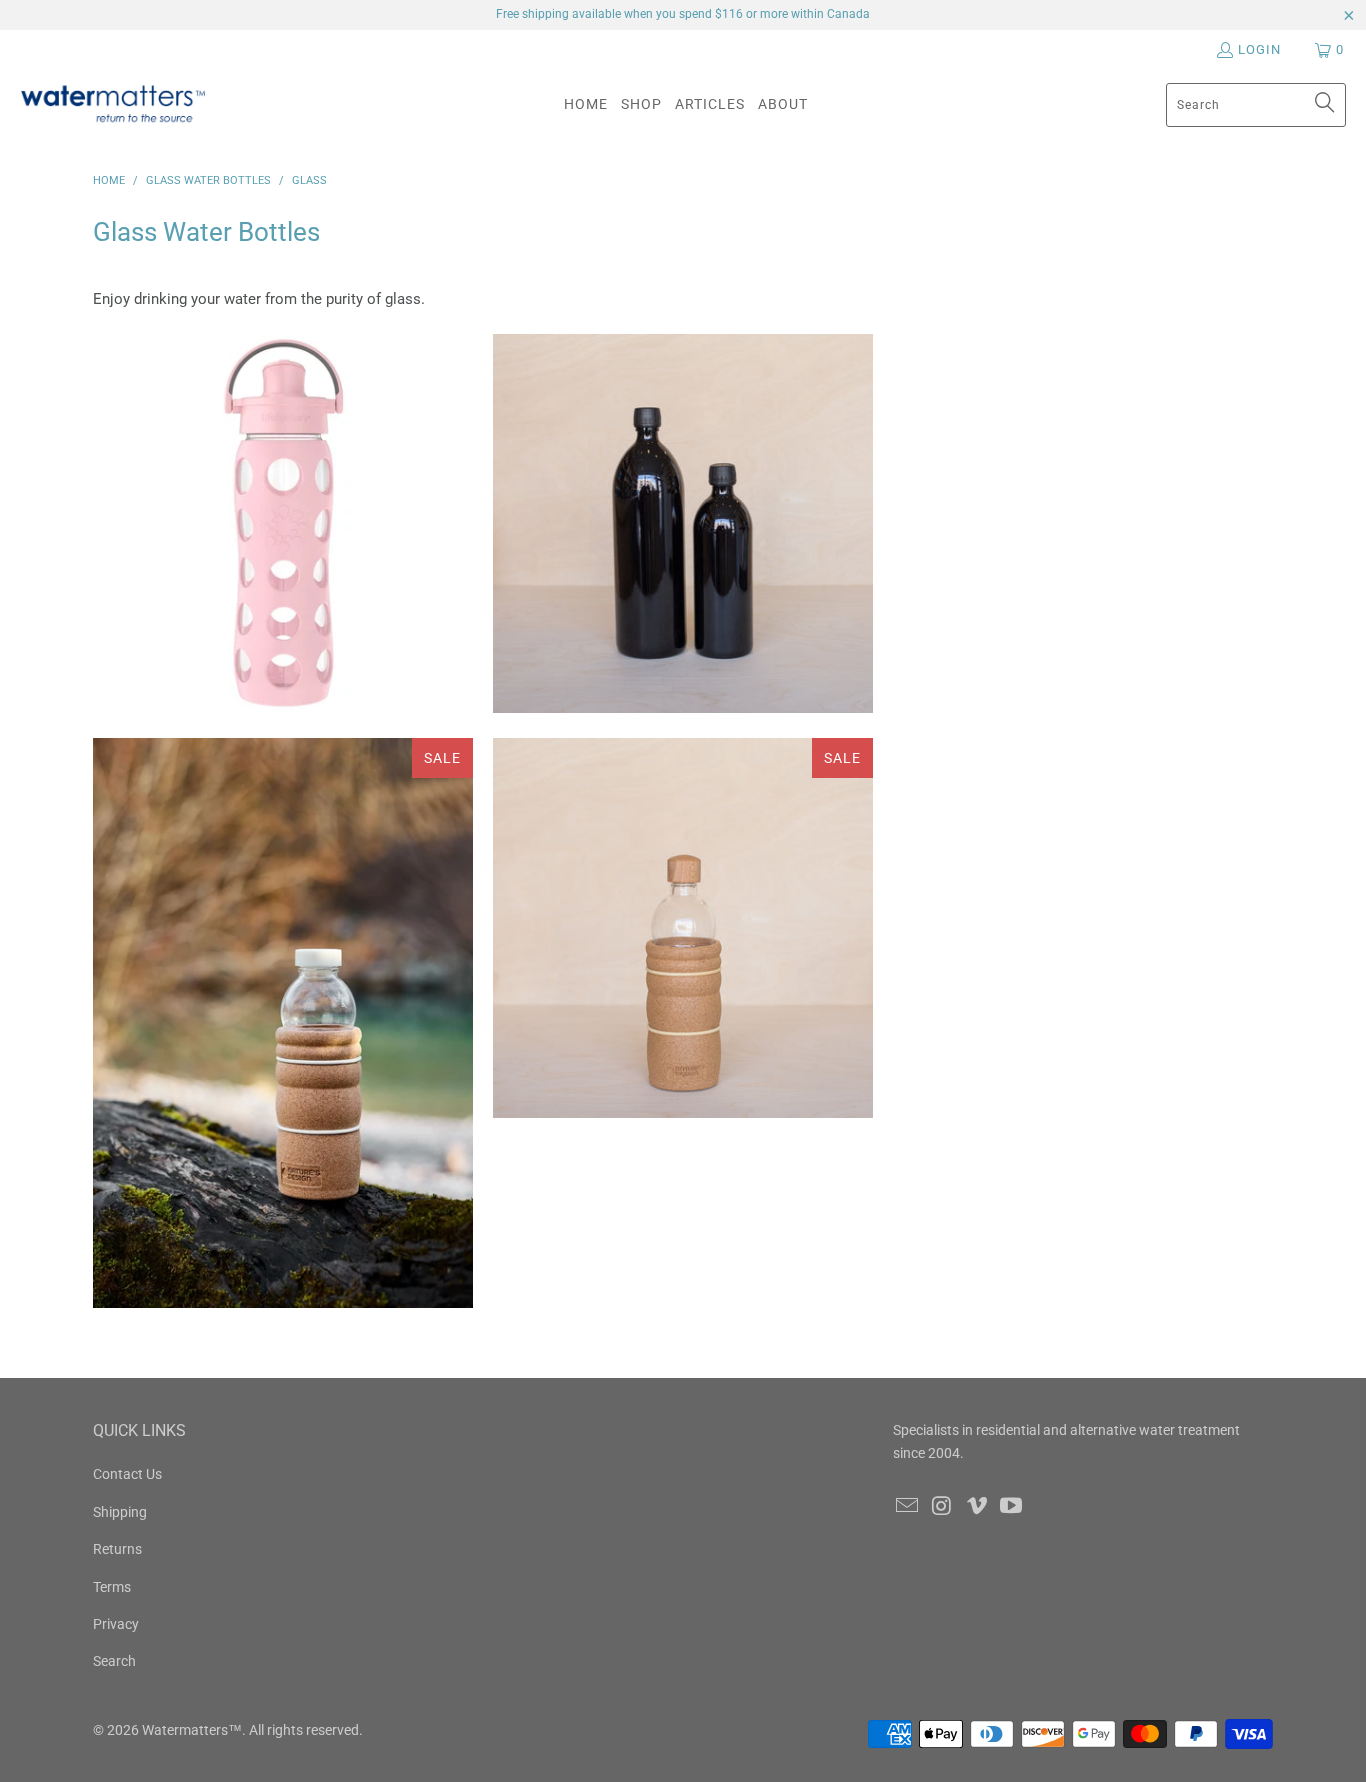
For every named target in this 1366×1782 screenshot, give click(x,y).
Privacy (116, 1624)
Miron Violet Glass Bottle (683, 524)
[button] (641, 104)
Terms (112, 1587)
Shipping (120, 1512)
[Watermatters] (112, 104)
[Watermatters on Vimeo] (977, 1507)
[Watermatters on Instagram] (943, 1507)
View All (282, 583)
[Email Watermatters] (908, 1507)
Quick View (282, 1104)
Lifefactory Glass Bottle (283, 524)
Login (1259, 49)
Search (114, 1661)
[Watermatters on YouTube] (1012, 1507)
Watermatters (185, 1730)
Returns (117, 1549)
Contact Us (127, 1474)
